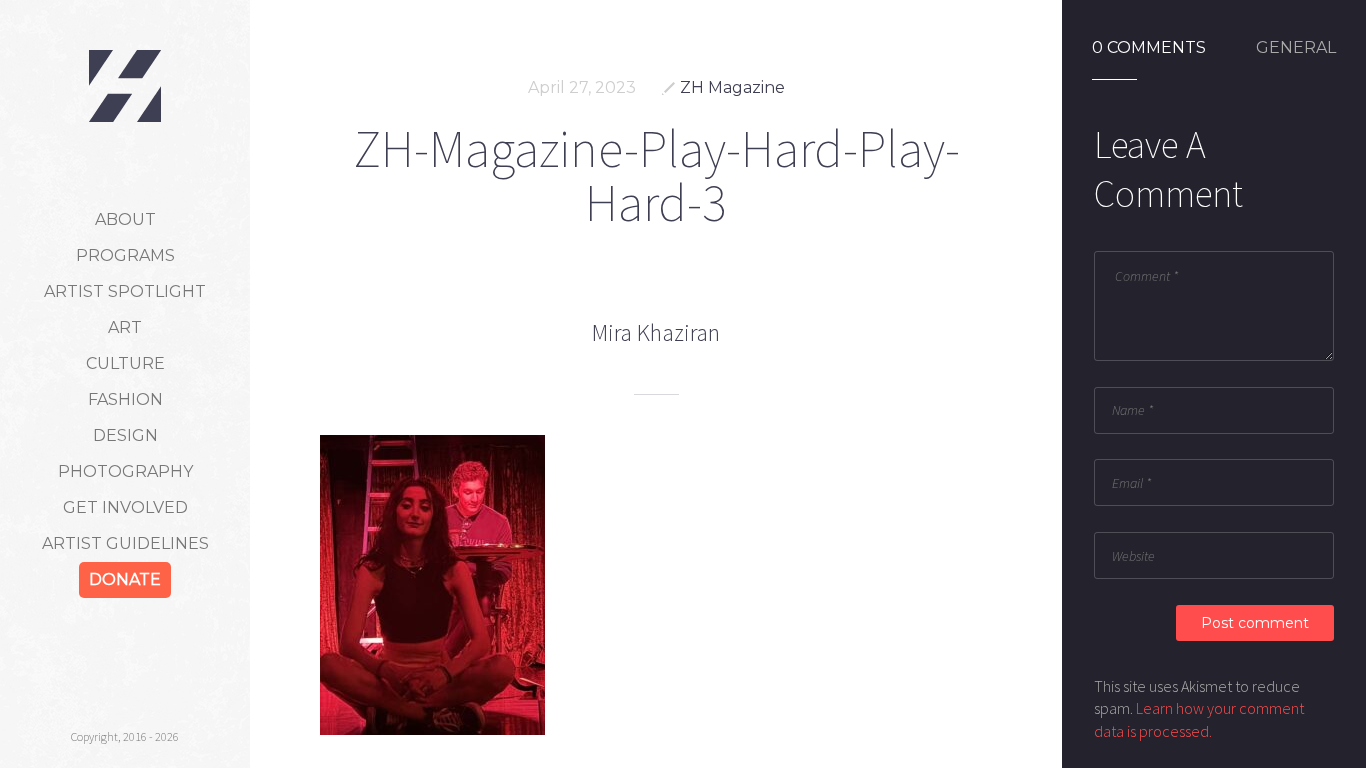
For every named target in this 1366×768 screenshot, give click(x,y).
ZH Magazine (732, 87)
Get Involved (125, 507)
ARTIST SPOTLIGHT (125, 291)
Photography (125, 471)
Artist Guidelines (125, 543)
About (125, 219)
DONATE (125, 579)
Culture (125, 363)
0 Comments (1149, 48)
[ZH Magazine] (125, 86)
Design (125, 435)
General (1296, 48)
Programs (125, 255)
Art (125, 327)
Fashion (125, 399)
